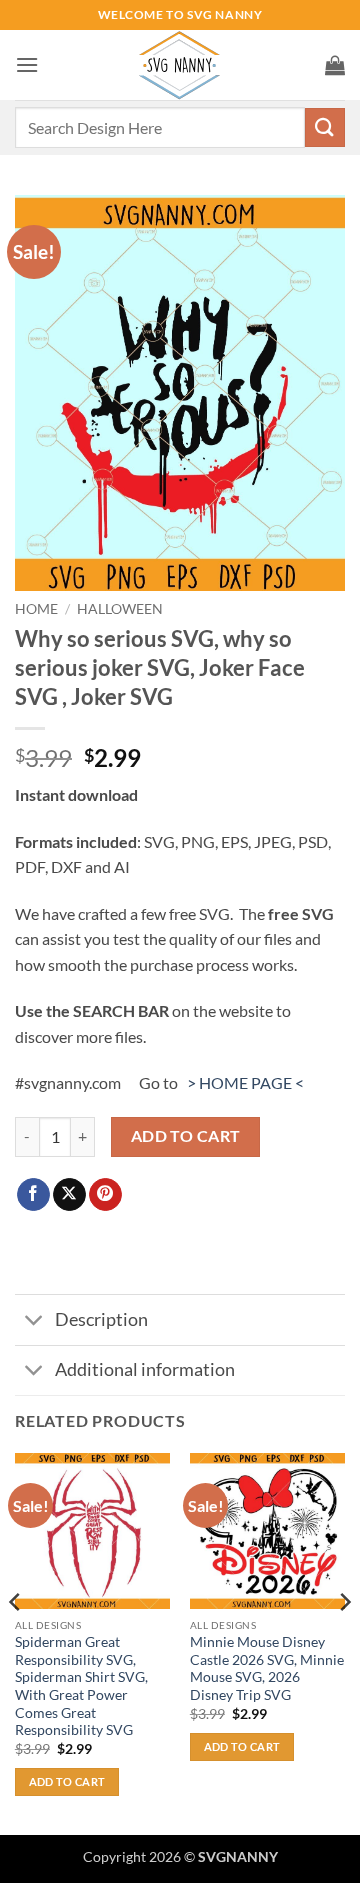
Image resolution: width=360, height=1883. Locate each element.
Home (36, 609)
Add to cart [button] (67, 1781)
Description (101, 1319)
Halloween (120, 609)
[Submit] (325, 127)
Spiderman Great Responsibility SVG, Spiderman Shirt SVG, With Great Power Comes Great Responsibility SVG (81, 1686)
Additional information (145, 1369)
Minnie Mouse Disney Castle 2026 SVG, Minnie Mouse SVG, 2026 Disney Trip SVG (267, 1668)
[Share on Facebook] (33, 1195)
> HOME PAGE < (245, 1082)
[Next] (344, 1642)
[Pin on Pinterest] (105, 1195)
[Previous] (16, 1642)
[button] (27, 64)
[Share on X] (69, 1195)
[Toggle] (34, 1322)
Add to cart (186, 1136)
